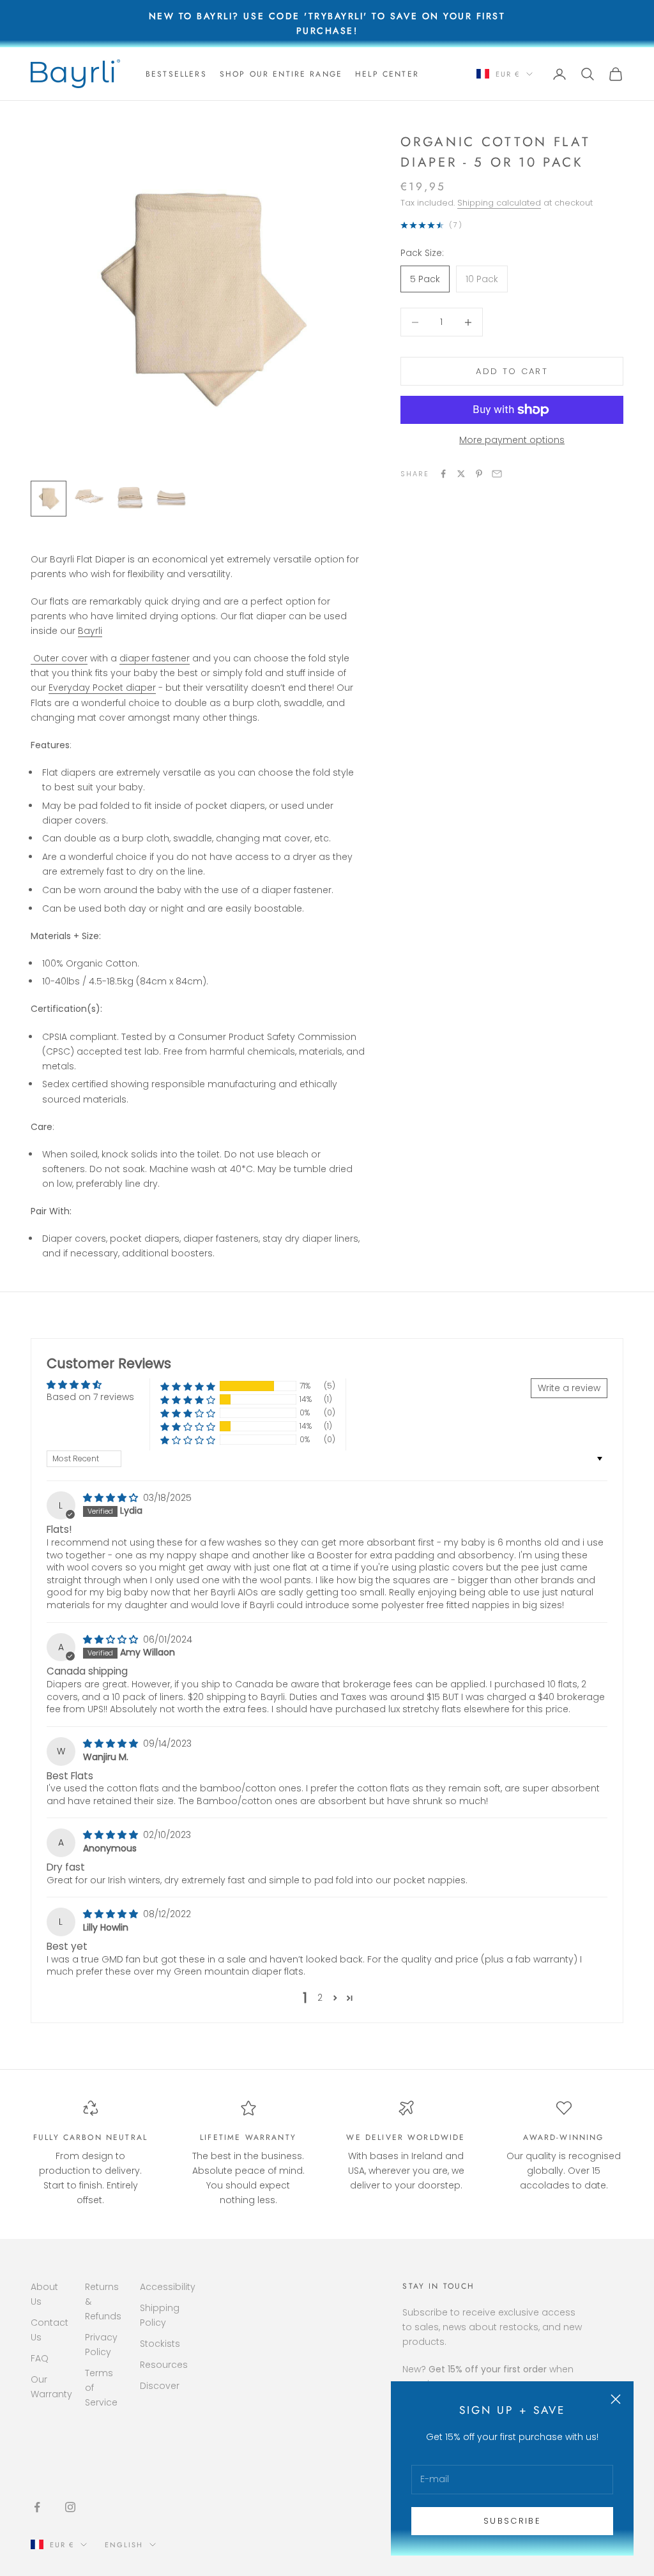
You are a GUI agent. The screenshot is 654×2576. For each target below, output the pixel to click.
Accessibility (168, 2287)
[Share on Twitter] (461, 474)
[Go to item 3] (130, 499)
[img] (112, 1498)
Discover (160, 2386)
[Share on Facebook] (443, 474)
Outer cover (59, 658)
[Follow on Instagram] (70, 2507)
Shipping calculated (499, 203)
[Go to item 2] (89, 496)
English (124, 2545)
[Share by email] (497, 474)
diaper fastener (155, 658)
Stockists (160, 2344)
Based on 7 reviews (90, 1397)
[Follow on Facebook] (37, 2507)
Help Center (387, 74)
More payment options (512, 440)
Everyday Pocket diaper (102, 688)
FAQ (40, 2358)
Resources (164, 2365)
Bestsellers (176, 74)
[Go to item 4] (171, 499)
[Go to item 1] (49, 499)
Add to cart (512, 371)
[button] (188, 1386)
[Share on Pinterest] (479, 474)
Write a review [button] (569, 1388)
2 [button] (320, 1998)
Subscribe (512, 2521)
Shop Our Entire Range (281, 74)
